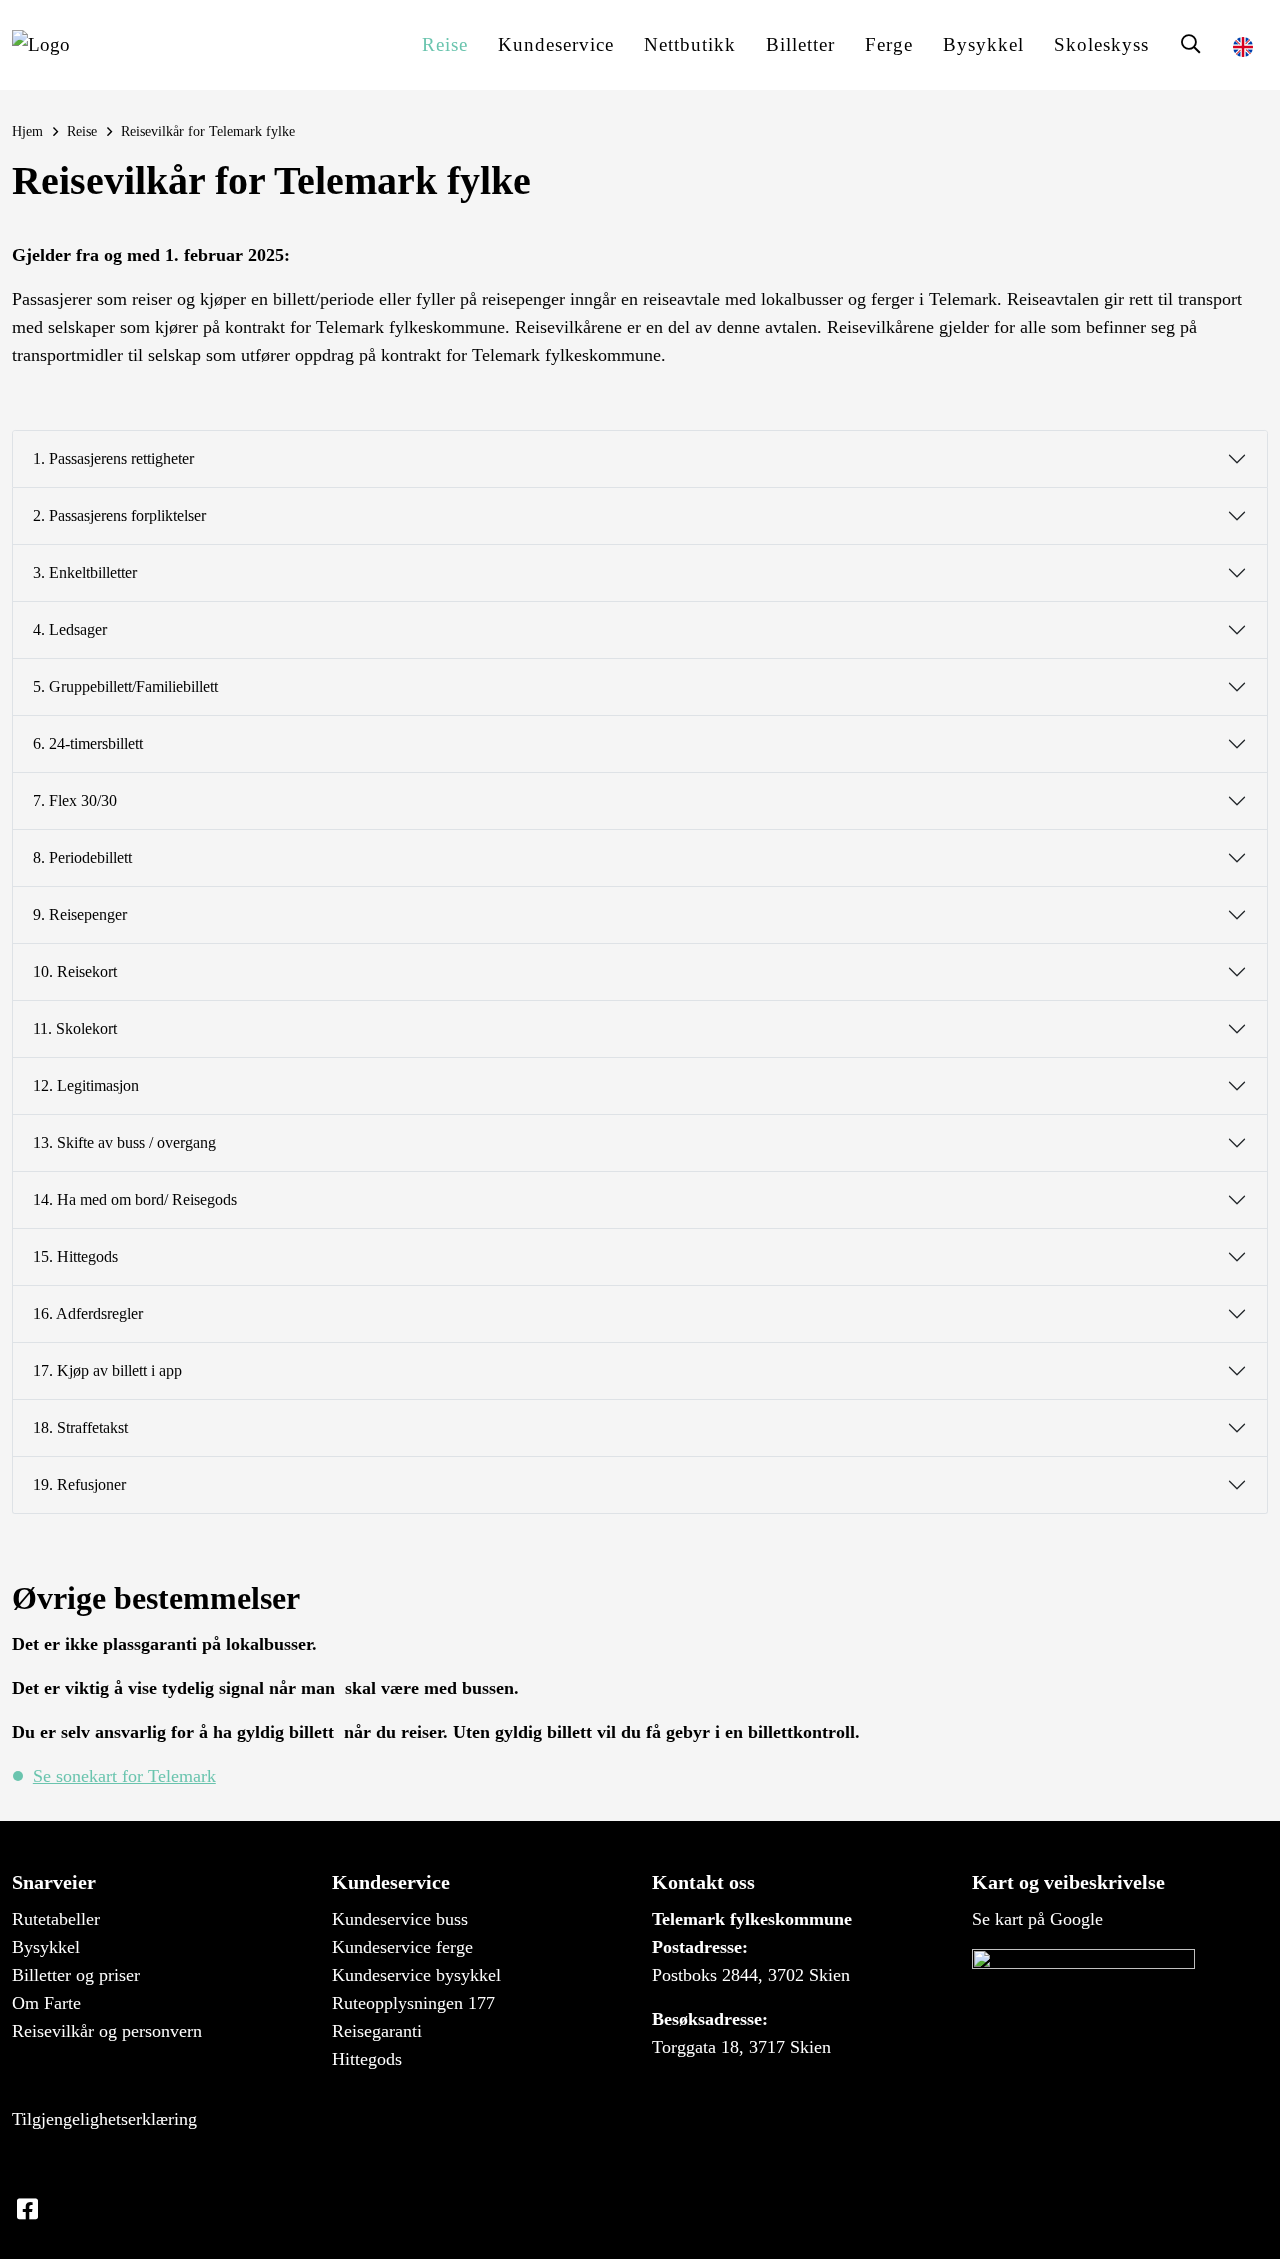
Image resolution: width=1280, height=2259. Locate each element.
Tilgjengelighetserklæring (104, 2119)
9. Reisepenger (80, 914)
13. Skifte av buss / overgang (124, 1142)
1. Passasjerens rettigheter (113, 458)
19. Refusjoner (79, 1484)
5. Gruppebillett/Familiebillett (125, 686)
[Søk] (1191, 45)
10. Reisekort (75, 971)
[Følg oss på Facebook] (27, 2210)
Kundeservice (556, 44)
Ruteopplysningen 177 (413, 2003)
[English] (1243, 45)
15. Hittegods (75, 1256)
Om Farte (46, 2003)
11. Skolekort (75, 1028)
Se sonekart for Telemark (124, 1776)
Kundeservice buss (400, 1919)
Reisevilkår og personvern (107, 2031)
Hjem (27, 131)
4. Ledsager (70, 629)
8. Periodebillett (82, 857)
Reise (445, 44)
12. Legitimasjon (86, 1085)
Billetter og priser (76, 1975)
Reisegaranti (377, 2031)
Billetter (800, 44)
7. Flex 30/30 (75, 800)
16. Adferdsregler (88, 1313)
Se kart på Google (1037, 1919)
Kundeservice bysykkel (416, 1975)
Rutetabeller (56, 1919)
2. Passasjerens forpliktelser (119, 515)
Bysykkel (983, 44)
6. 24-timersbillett (88, 743)
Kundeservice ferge (402, 1947)
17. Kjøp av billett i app (107, 1370)
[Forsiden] (41, 45)
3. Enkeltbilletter (85, 572)
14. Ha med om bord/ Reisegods (135, 1199)
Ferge (889, 44)
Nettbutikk (690, 44)
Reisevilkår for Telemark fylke (208, 131)
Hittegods (367, 2059)
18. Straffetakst (80, 1427)
